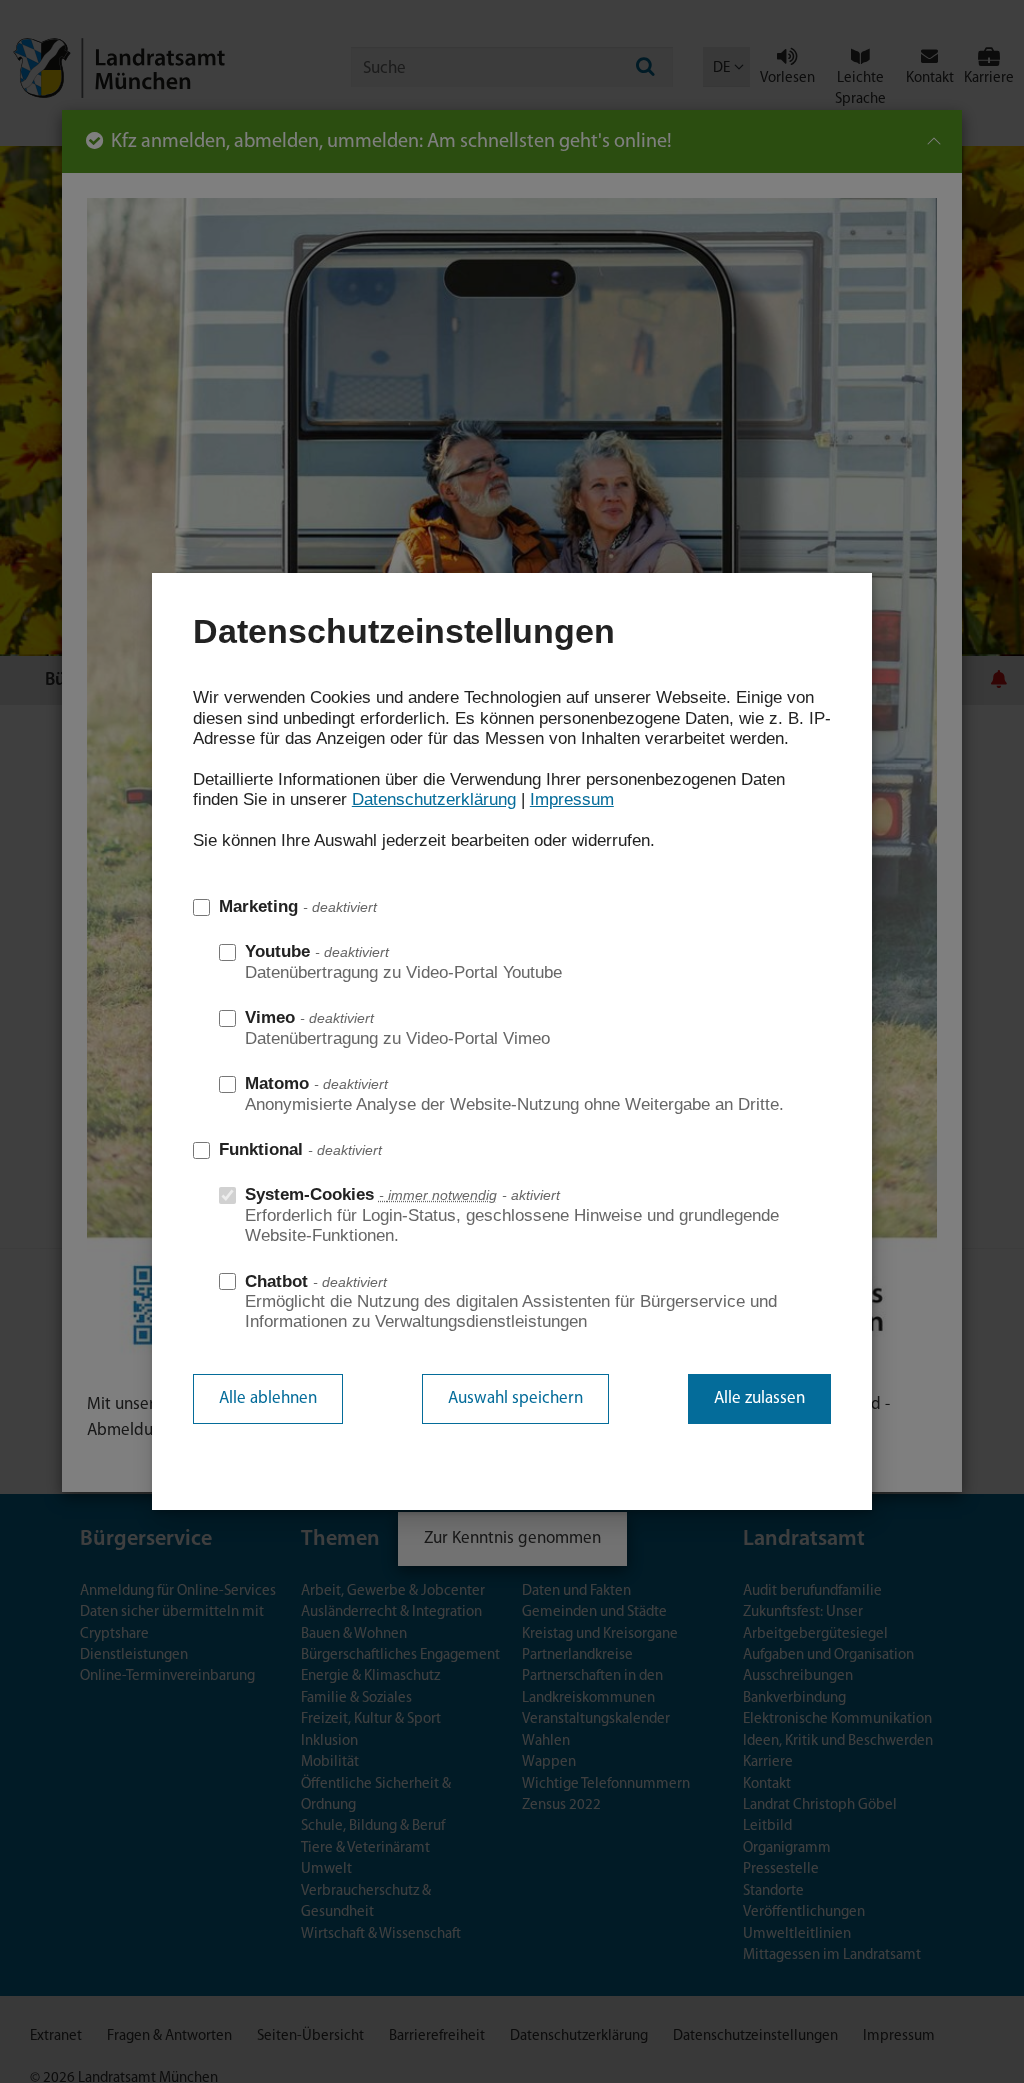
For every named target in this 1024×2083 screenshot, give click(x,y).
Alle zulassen (759, 1398)
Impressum (572, 799)
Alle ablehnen (268, 1398)
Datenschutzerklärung (434, 799)
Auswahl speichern (515, 1398)
